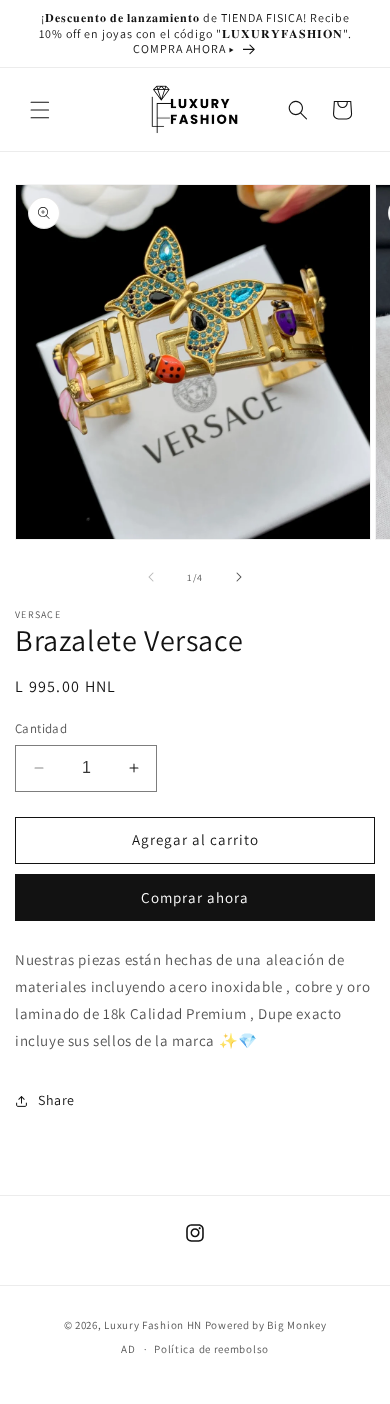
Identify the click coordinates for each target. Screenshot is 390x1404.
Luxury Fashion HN (153, 1325)
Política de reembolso (211, 1349)
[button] (40, 110)
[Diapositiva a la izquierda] (151, 577)
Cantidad (41, 728)
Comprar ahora (195, 897)
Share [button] (56, 1100)
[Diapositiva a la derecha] (239, 577)
